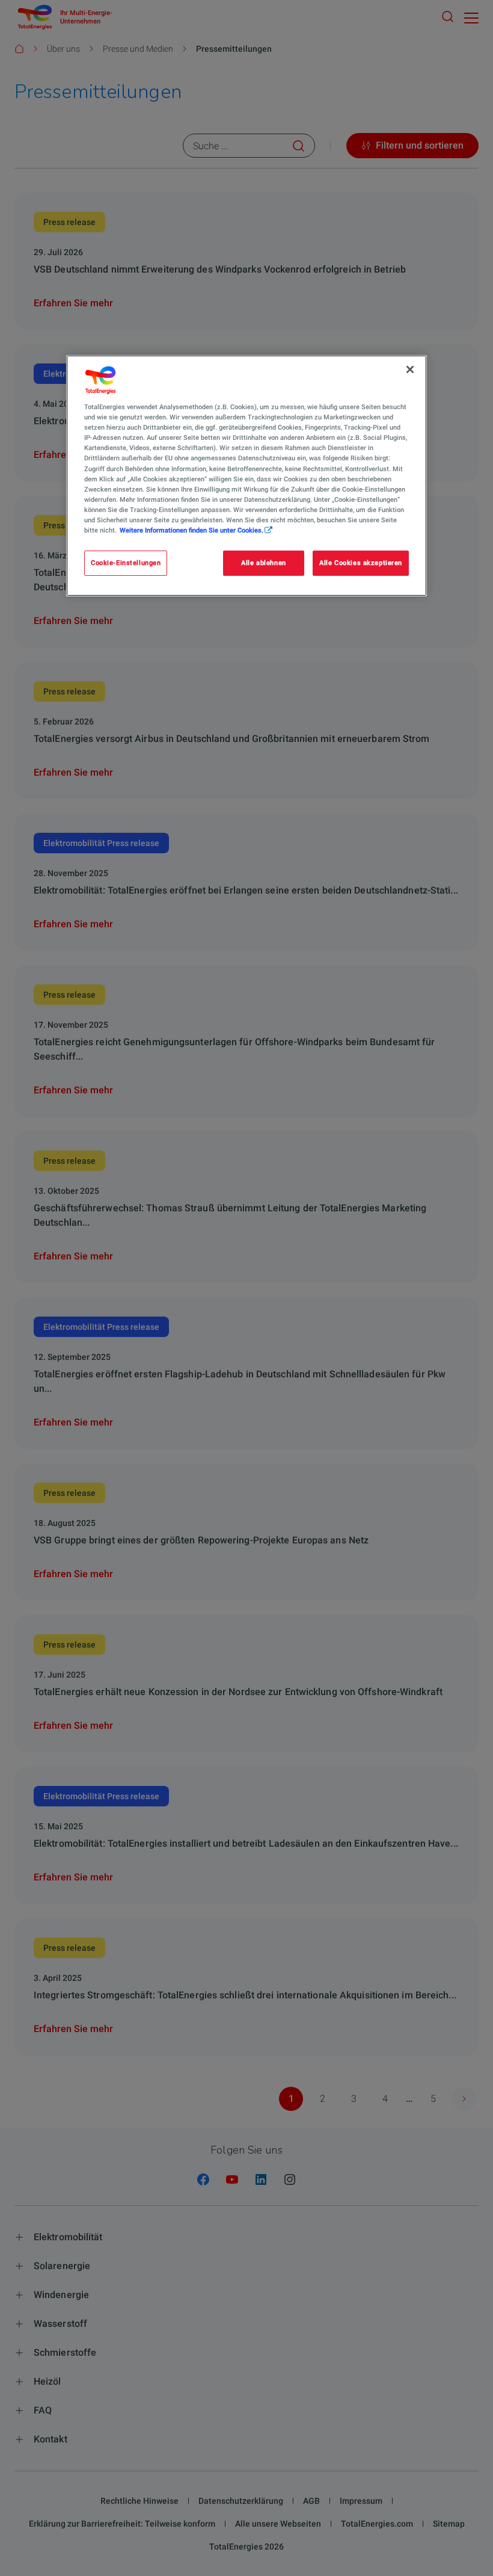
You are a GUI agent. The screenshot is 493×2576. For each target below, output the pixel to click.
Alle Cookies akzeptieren (361, 563)
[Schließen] (410, 369)
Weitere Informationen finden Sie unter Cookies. (191, 530)
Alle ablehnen (263, 563)
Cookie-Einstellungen (126, 563)
